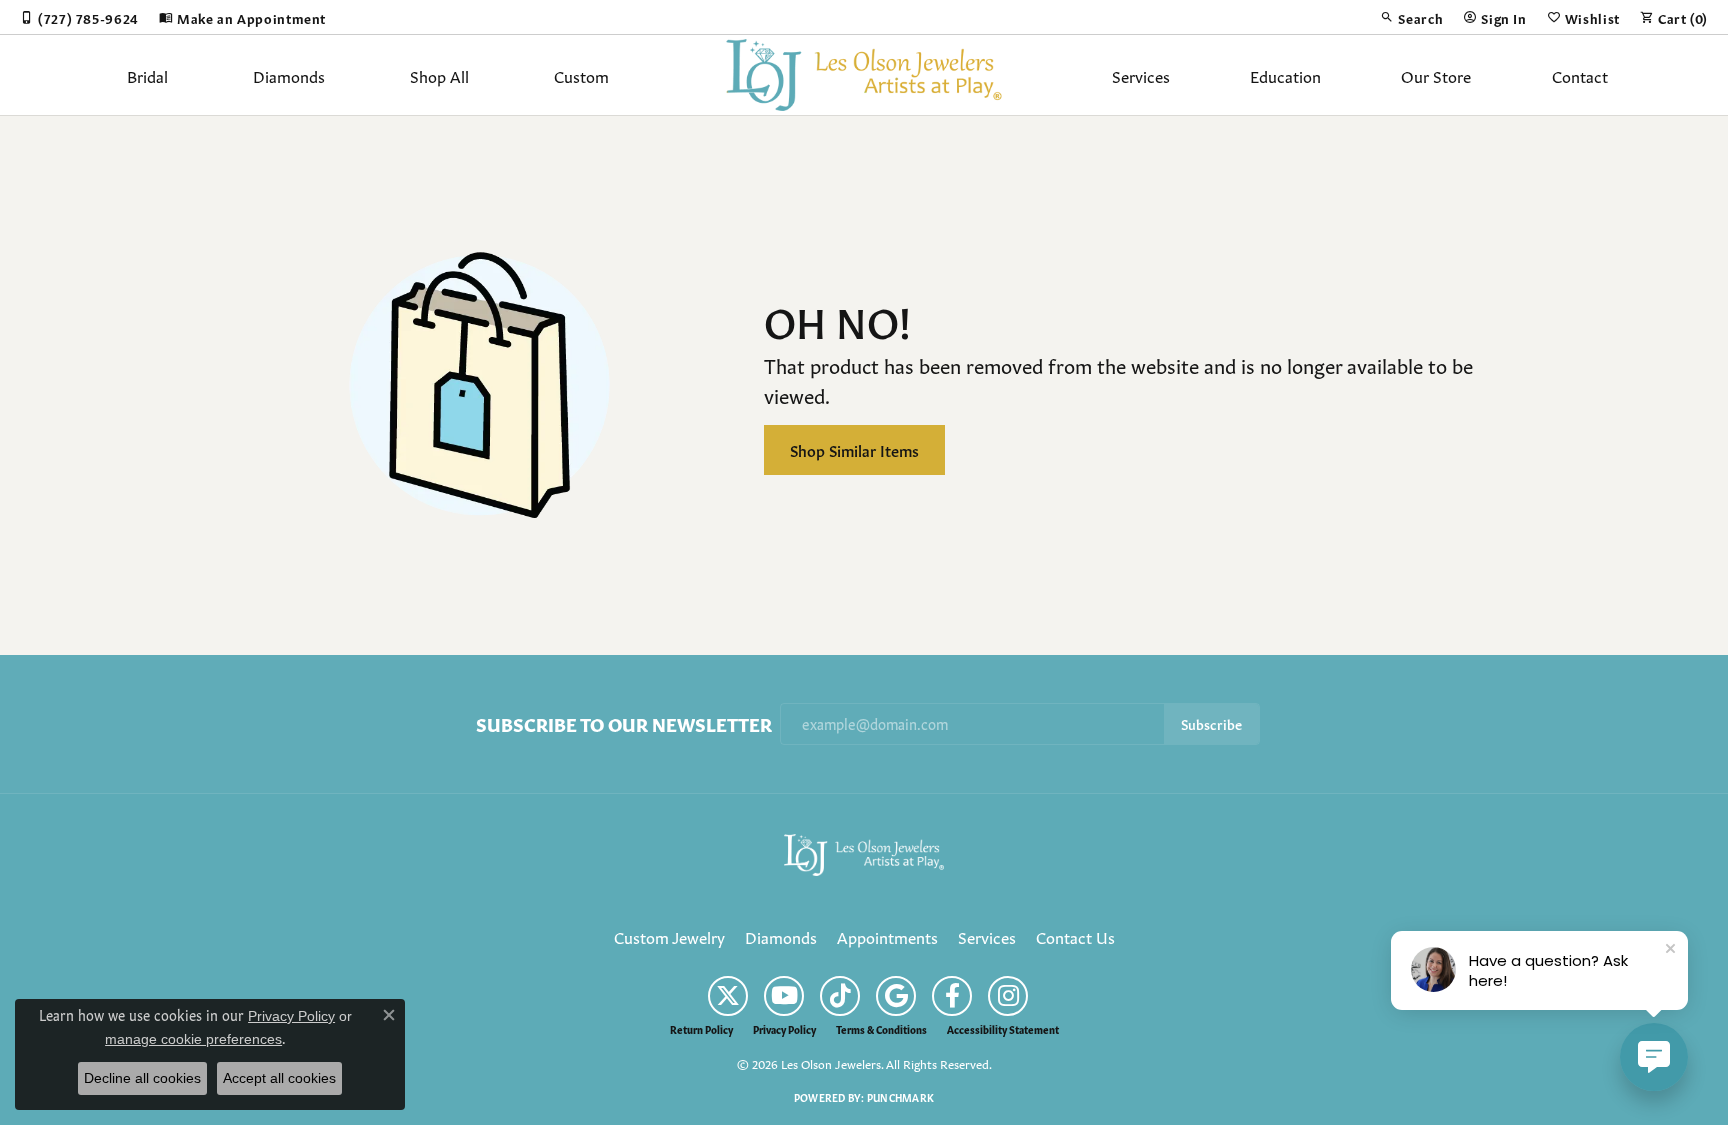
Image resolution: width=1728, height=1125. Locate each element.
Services (1141, 75)
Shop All (439, 75)
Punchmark (900, 1097)
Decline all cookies (142, 1078)
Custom (581, 75)
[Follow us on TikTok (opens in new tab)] (840, 996)
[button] (1411, 17)
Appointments (887, 936)
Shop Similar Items (854, 449)
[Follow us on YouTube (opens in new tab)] (784, 996)
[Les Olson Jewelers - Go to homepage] (864, 851)
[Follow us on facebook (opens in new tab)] (952, 996)
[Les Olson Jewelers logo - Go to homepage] (864, 75)
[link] (79, 17)
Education (1285, 75)
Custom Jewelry (669, 936)
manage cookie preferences (193, 1039)
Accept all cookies (279, 1078)
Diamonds (289, 75)
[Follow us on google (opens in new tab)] (896, 996)
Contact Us (1075, 936)
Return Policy (701, 1029)
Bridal (147, 75)
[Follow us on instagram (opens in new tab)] (1008, 996)
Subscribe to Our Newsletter (624, 724)
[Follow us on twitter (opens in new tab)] (728, 996)
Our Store (1436, 75)
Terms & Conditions (881, 1029)
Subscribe (1211, 723)
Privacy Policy (784, 1029)
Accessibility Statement (1003, 1029)
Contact (1580, 75)
